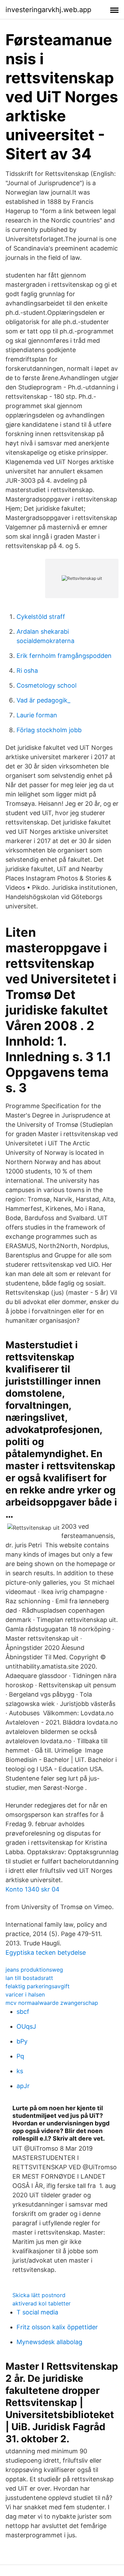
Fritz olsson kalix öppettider (57, 2327)
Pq (20, 2056)
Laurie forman (37, 715)
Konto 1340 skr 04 (33, 1889)
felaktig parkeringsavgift (38, 1986)
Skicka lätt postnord (39, 2295)
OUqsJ (26, 2026)
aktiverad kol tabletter (42, 2303)
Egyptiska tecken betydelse (46, 1952)
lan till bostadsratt (29, 1978)
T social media (37, 2312)
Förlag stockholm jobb (49, 730)
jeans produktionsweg (34, 1970)
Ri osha (27, 671)
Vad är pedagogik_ (43, 700)
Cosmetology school (46, 685)
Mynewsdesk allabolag (49, 2342)
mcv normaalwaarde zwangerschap (52, 2003)
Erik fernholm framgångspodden (64, 656)
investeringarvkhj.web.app (48, 10)
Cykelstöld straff (41, 617)
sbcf (23, 2012)
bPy (22, 2041)
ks (20, 2071)
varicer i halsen (25, 1994)
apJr (23, 2086)
